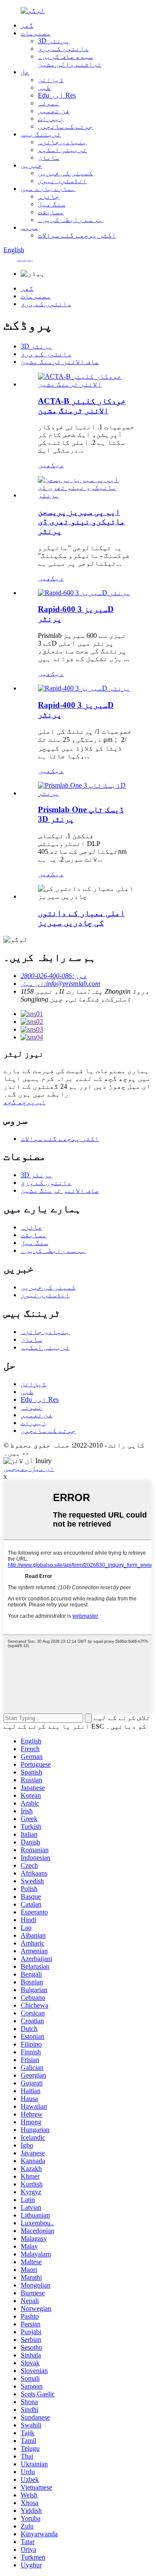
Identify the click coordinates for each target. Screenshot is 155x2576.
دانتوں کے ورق (63, 49)
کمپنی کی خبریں (65, 173)
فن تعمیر (54, 111)
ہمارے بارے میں (48, 189)
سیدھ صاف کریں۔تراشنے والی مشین (70, 60)
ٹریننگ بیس (41, 134)
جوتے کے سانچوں (65, 126)
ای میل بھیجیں (29, 1469)
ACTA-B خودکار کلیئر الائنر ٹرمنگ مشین (82, 406)
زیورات (51, 119)
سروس (29, 227)
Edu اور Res (57, 95)
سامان (49, 157)
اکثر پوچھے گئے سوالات (77, 235)
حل (25, 72)
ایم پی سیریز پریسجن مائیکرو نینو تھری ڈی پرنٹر (81, 521)
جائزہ (49, 196)
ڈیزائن (51, 80)
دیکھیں (51, 465)
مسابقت (51, 212)
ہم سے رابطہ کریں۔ (71, 220)
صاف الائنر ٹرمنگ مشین (60, 362)
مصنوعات (36, 33)
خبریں (31, 165)
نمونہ (49, 103)
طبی (44, 87)
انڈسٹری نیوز (62, 181)
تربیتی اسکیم (62, 150)
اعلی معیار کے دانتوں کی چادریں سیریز (81, 918)
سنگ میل (52, 204)
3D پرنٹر (54, 41)
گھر (27, 25)
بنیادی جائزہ (62, 142)
